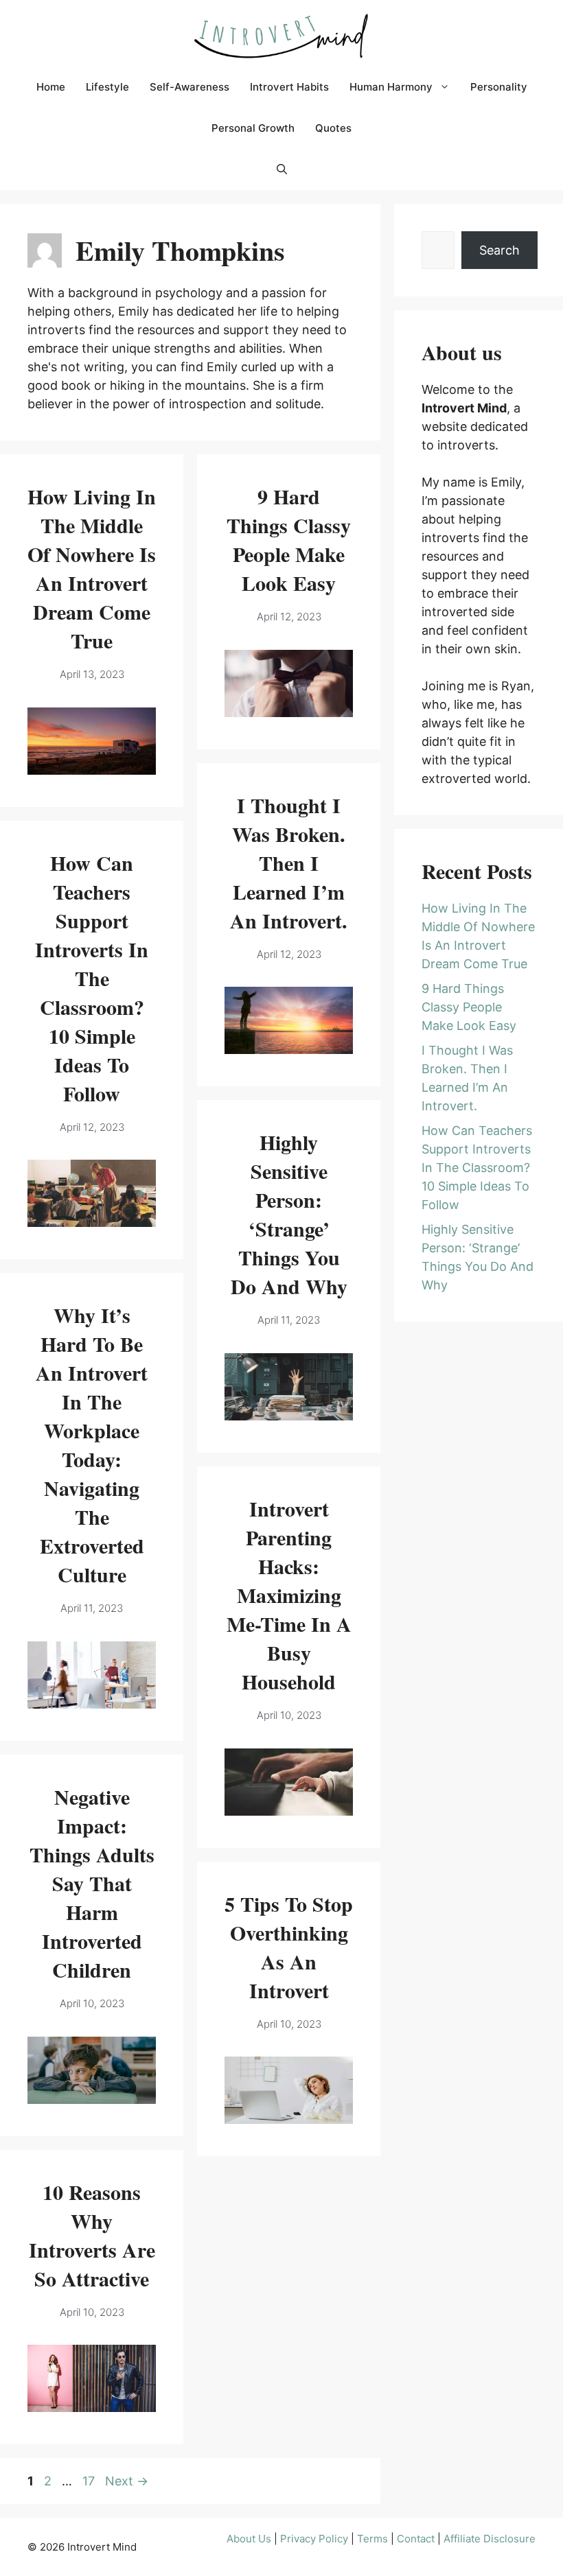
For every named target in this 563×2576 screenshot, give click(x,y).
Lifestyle (107, 87)
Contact (416, 2539)
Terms (372, 2539)
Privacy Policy (314, 2539)
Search (499, 250)
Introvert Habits (289, 87)
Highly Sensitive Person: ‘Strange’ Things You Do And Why (289, 1214)
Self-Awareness (189, 87)
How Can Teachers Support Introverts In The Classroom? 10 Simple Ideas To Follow (92, 978)
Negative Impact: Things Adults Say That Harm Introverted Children (92, 1883)
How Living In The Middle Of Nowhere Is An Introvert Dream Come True (92, 568)
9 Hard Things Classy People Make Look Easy (289, 539)
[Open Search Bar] (282, 169)
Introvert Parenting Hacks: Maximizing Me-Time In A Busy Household (289, 1595)
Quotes (333, 128)
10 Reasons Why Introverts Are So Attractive (92, 2235)
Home (51, 87)
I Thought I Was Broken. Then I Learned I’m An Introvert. (289, 863)
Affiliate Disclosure (490, 2539)
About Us (249, 2539)
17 (90, 2481)
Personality (499, 87)
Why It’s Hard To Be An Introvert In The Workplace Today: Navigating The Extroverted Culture (92, 1444)
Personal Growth (253, 128)
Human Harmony (391, 87)
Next (127, 2481)
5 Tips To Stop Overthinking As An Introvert (289, 1947)
